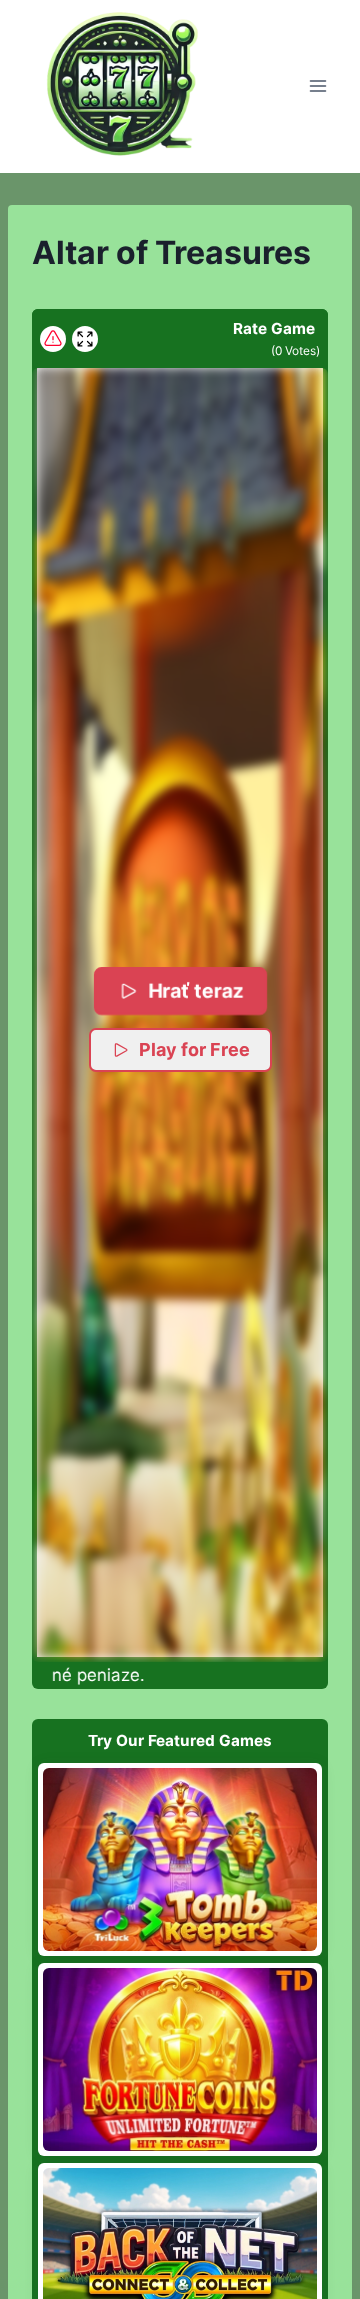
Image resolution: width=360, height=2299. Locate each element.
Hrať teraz (195, 989)
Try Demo (180, 1859)
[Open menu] (317, 86)
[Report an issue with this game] (53, 339)
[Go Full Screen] (85, 339)
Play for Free (194, 1049)
